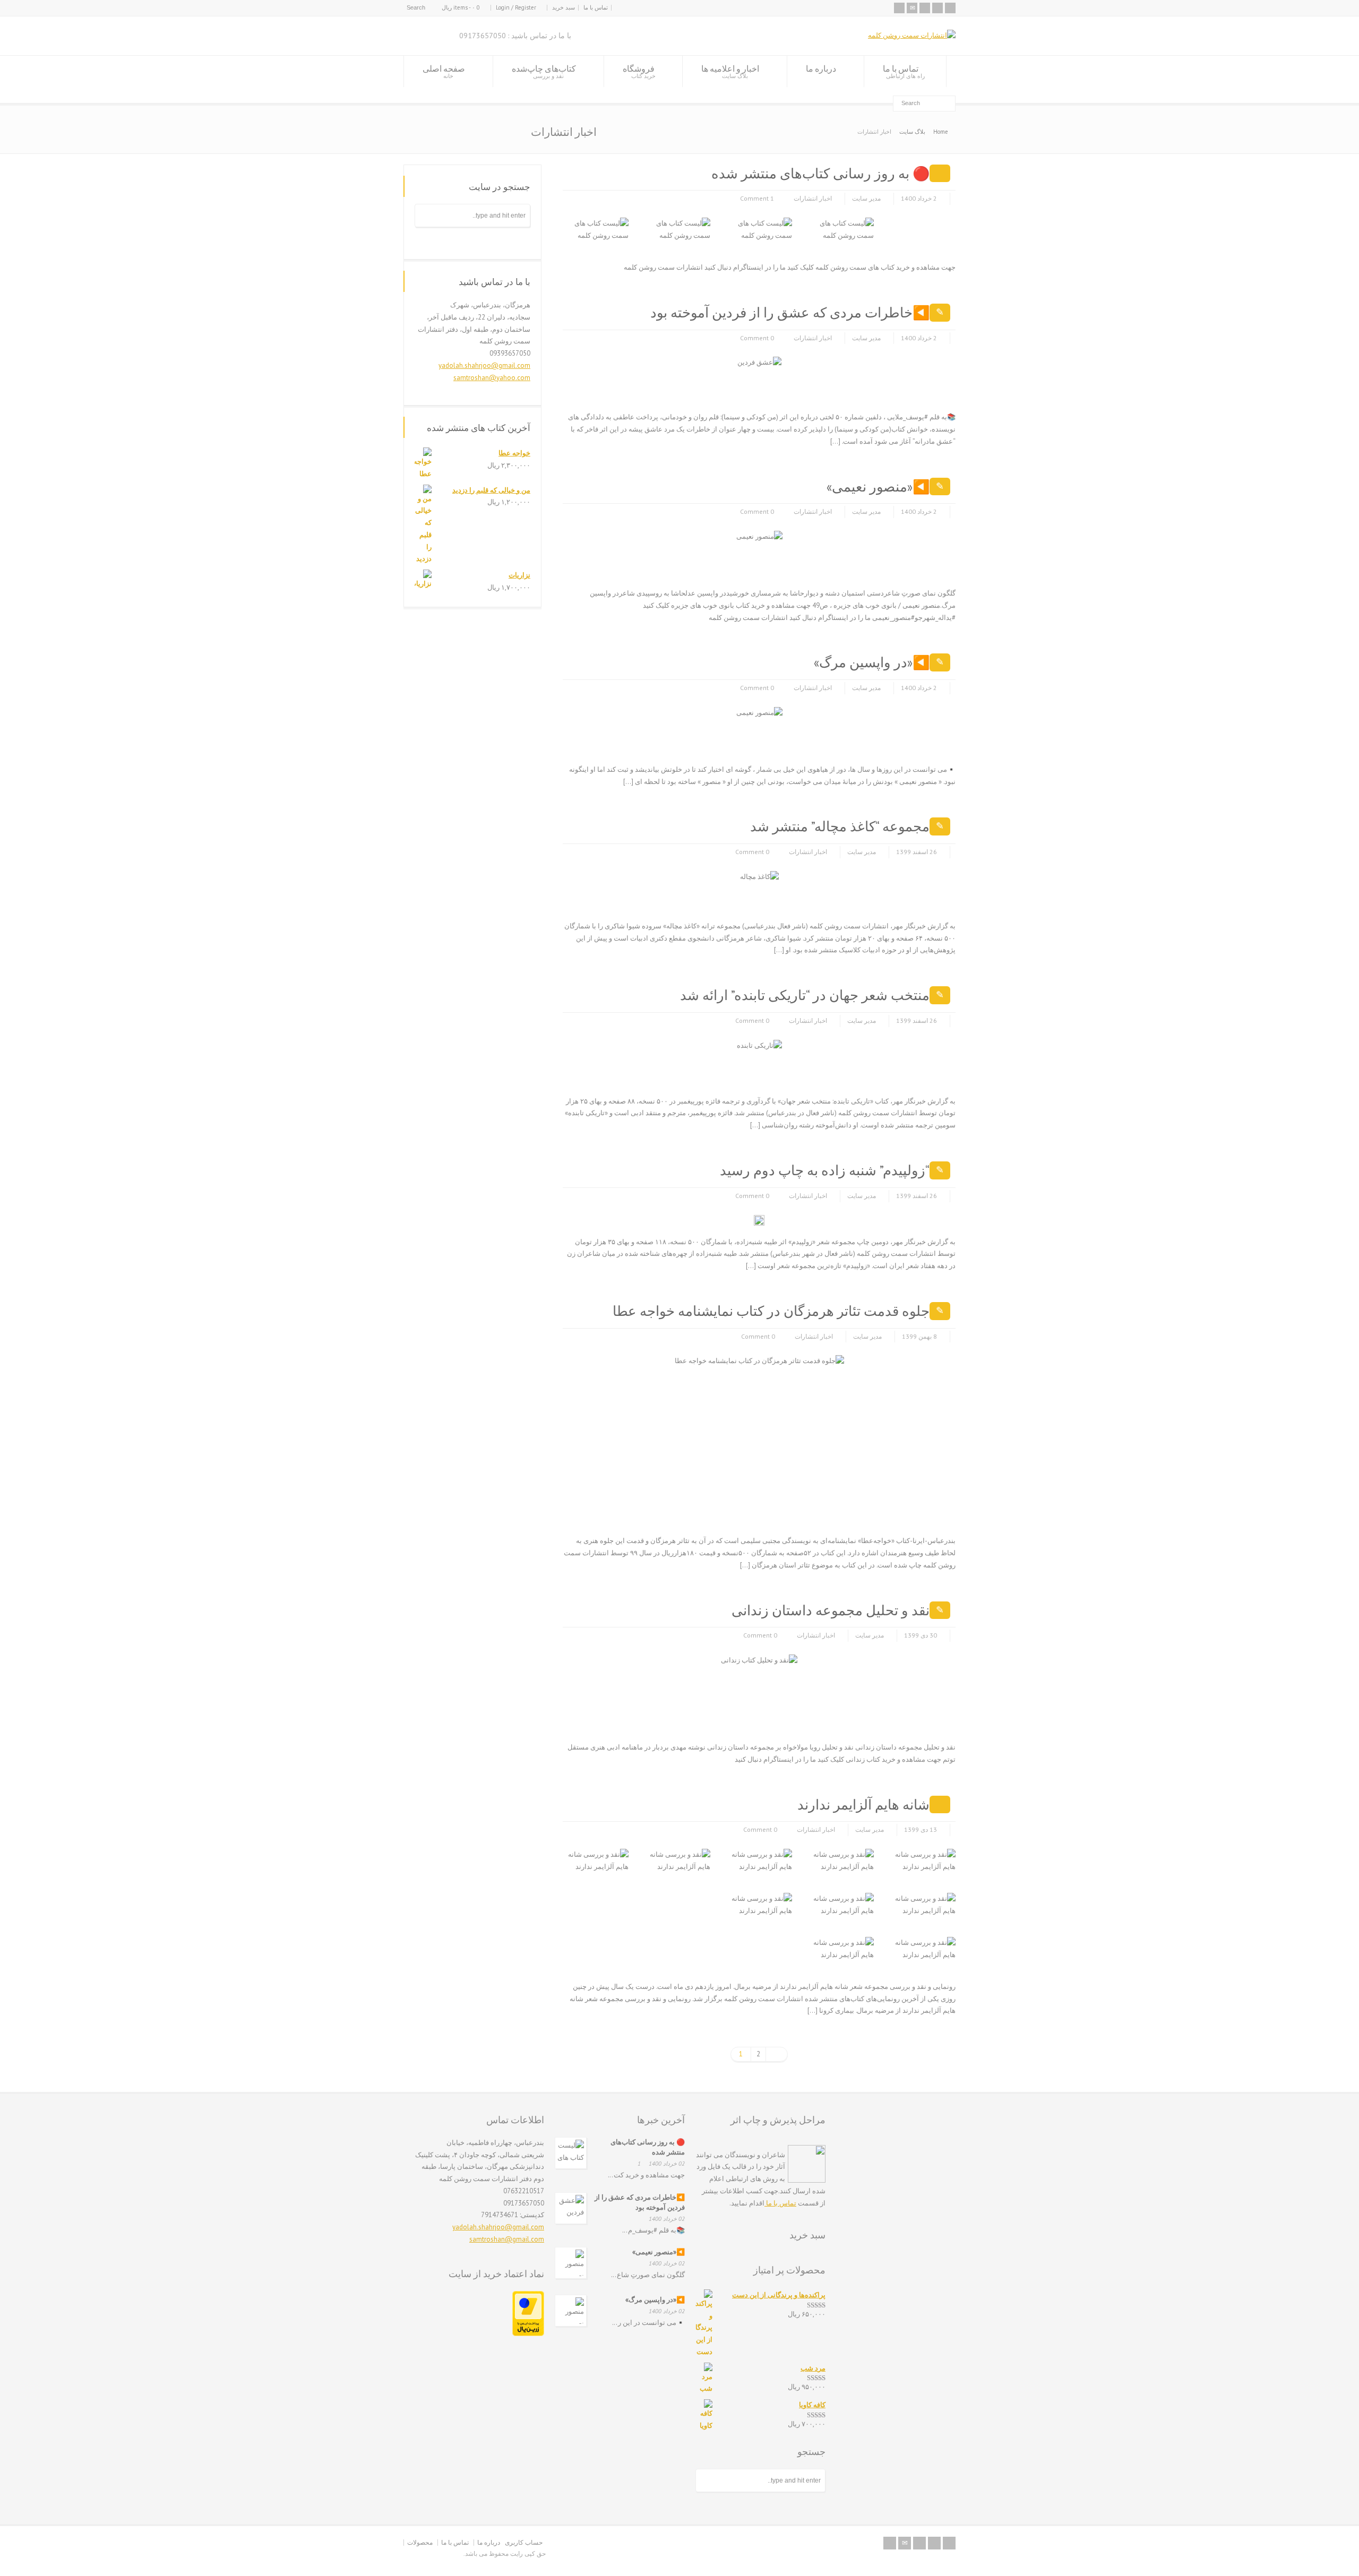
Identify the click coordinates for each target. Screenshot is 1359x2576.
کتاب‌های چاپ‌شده (544, 71)
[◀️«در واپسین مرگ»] (769, 740)
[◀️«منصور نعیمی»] (769, 564)
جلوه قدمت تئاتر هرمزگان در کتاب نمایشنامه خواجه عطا (771, 1311)
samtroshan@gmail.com (507, 2239)
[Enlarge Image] (615, 218)
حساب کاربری (524, 2542)
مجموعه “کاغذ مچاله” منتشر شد (840, 826)
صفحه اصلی (444, 71)
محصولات (420, 2542)
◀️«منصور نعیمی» (878, 486)
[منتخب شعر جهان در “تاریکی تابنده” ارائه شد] (769, 1072)
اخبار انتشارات (813, 198)
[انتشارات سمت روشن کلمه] (912, 35)
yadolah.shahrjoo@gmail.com (484, 365)
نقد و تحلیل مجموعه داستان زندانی (831, 1610)
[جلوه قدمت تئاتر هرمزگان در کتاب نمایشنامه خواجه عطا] (831, 1512)
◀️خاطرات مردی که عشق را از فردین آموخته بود (790, 312)
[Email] (912, 8)
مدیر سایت (866, 198)
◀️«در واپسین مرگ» (872, 662)
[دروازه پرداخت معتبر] (528, 2334)
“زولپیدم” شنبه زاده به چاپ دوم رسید (825, 1170)
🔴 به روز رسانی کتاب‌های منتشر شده (820, 173)
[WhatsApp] (950, 8)
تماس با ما (596, 7)
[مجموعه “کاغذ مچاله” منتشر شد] (765, 897)
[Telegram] (937, 8)
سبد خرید (564, 7)
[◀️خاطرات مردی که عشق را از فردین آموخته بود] (768, 388)
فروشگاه (639, 71)
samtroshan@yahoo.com (492, 378)
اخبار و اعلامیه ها (730, 71)
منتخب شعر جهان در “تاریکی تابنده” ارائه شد (805, 995)
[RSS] (899, 8)
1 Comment (757, 198)
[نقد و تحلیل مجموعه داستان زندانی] (784, 1718)
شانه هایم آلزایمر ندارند (863, 1804)
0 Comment (757, 338)
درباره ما (821, 68)
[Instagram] (925, 8)
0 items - (461, 7)
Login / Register (516, 7)
